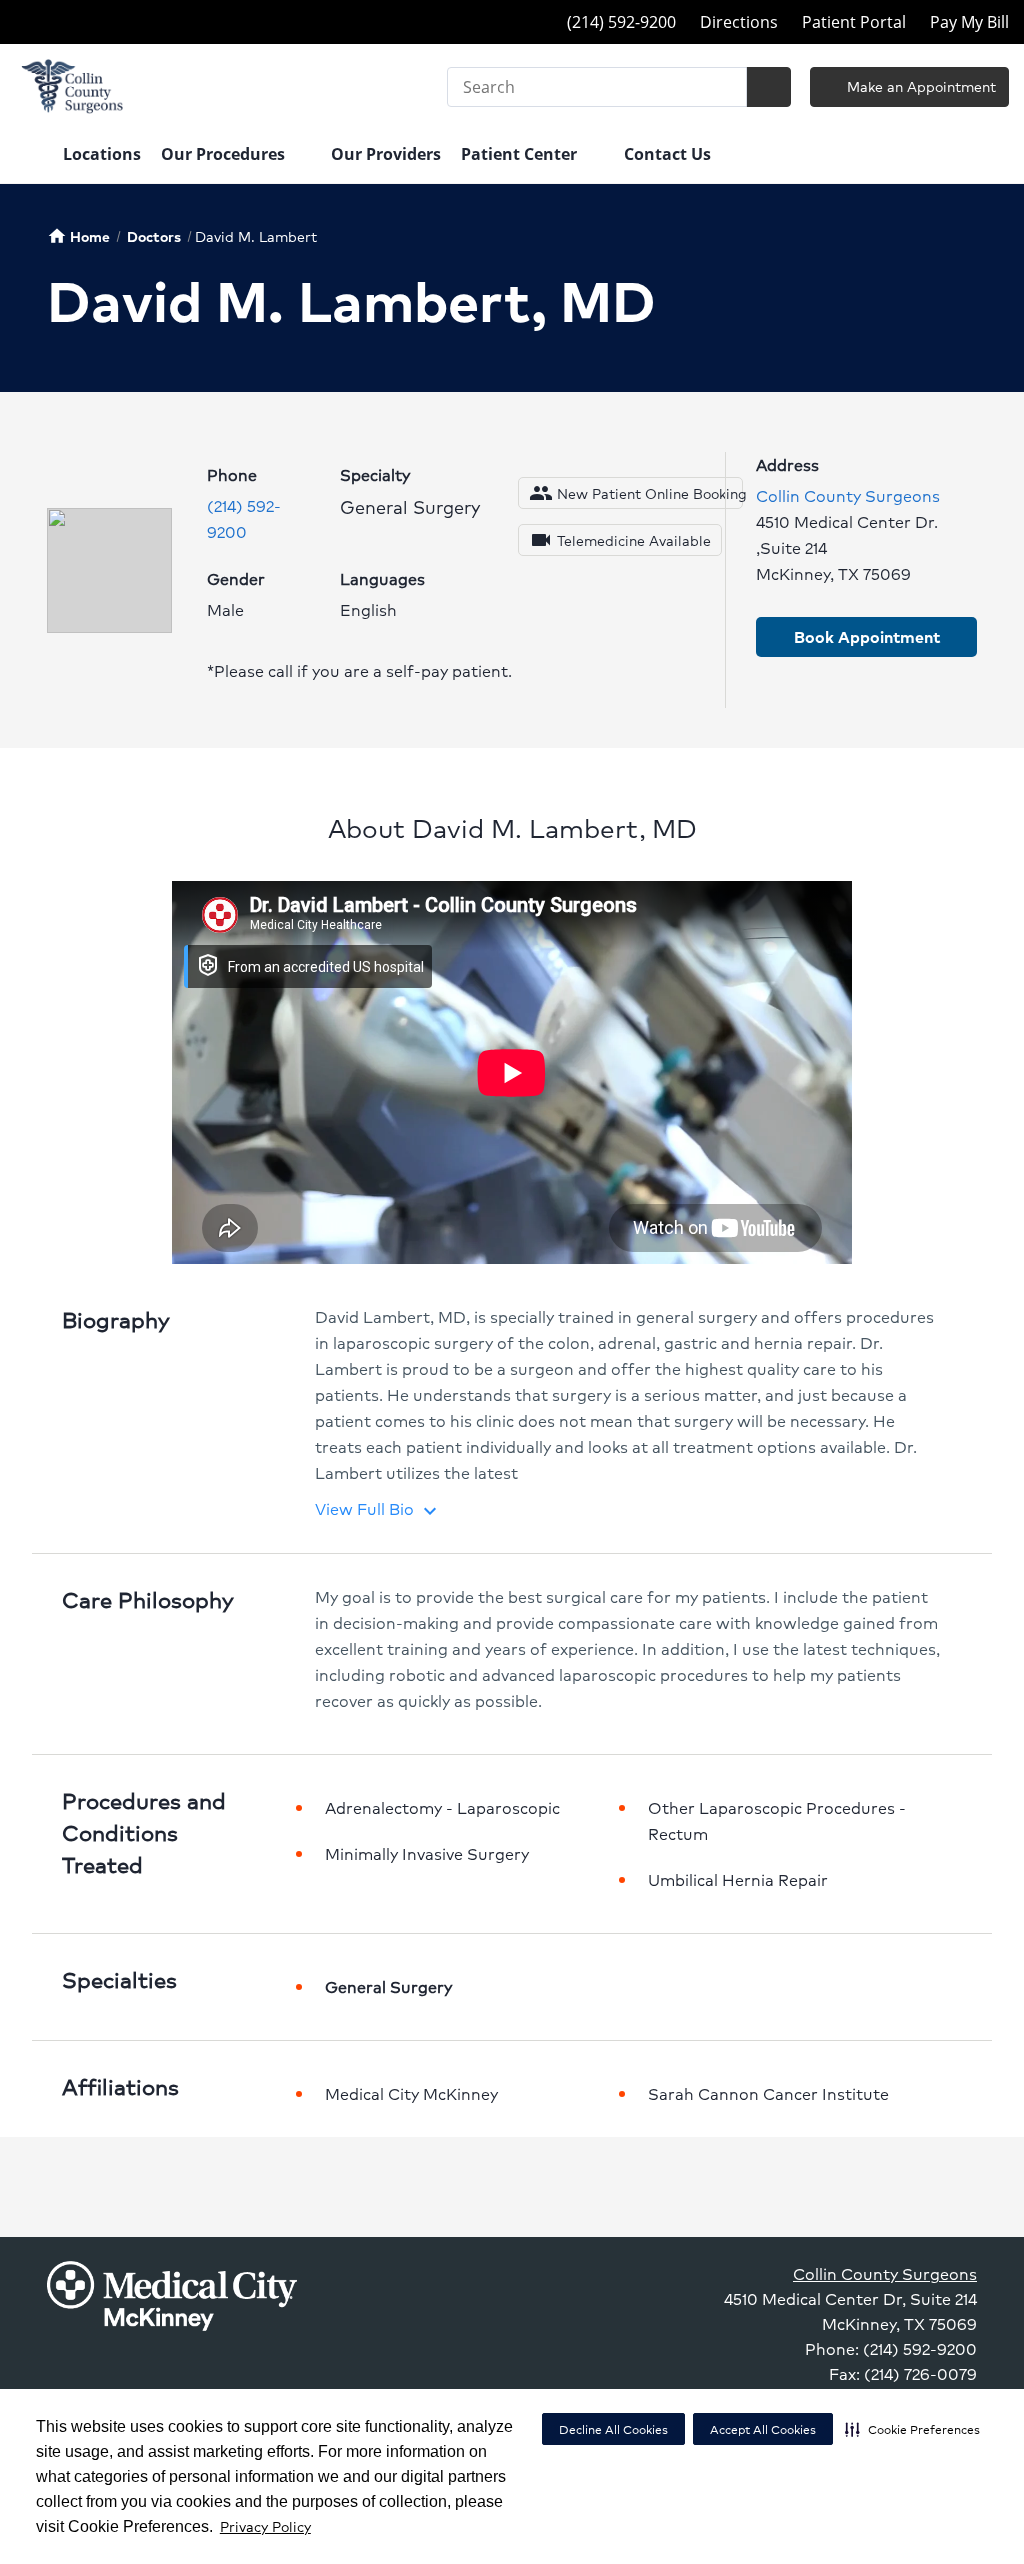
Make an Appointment (919, 86)
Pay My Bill (969, 22)
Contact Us (667, 154)
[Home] (29, 156)
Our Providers (386, 154)
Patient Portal (854, 22)
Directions (739, 22)
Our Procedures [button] (225, 154)
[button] (912, 2429)
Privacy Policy (265, 2526)
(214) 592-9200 (244, 518)
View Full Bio (378, 1508)
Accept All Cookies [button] (763, 2429)
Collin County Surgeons (848, 495)
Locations (102, 154)
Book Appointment (867, 636)
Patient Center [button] (521, 154)
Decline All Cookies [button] (613, 2429)
